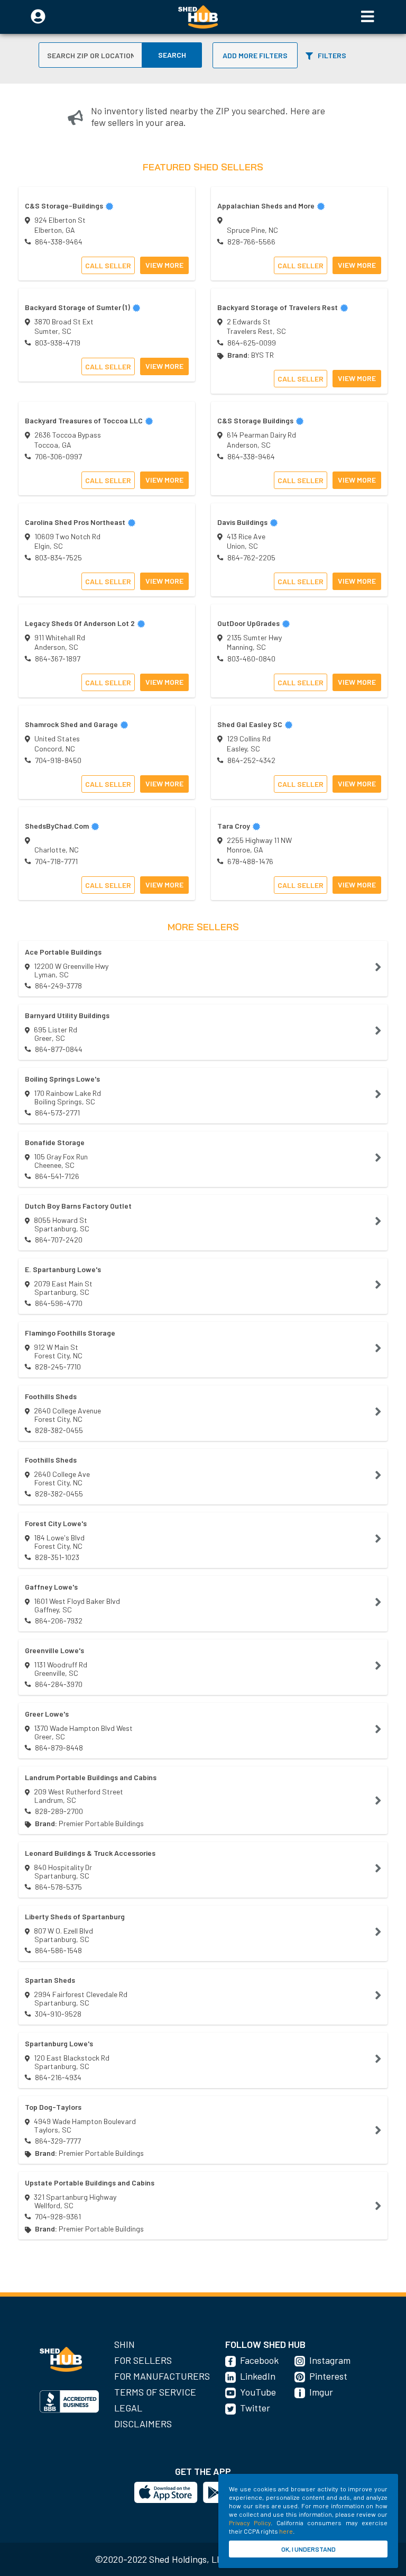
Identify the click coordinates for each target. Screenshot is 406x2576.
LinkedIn (258, 2376)
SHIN (124, 2344)
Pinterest (328, 2376)
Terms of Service (155, 2392)
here (286, 2531)
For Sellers (143, 2360)
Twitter (255, 2408)
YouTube (258, 2392)
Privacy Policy (250, 2523)
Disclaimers (143, 2424)
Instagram (330, 2360)
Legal (128, 2408)
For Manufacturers (162, 2376)
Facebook (259, 2360)
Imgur (321, 2392)
